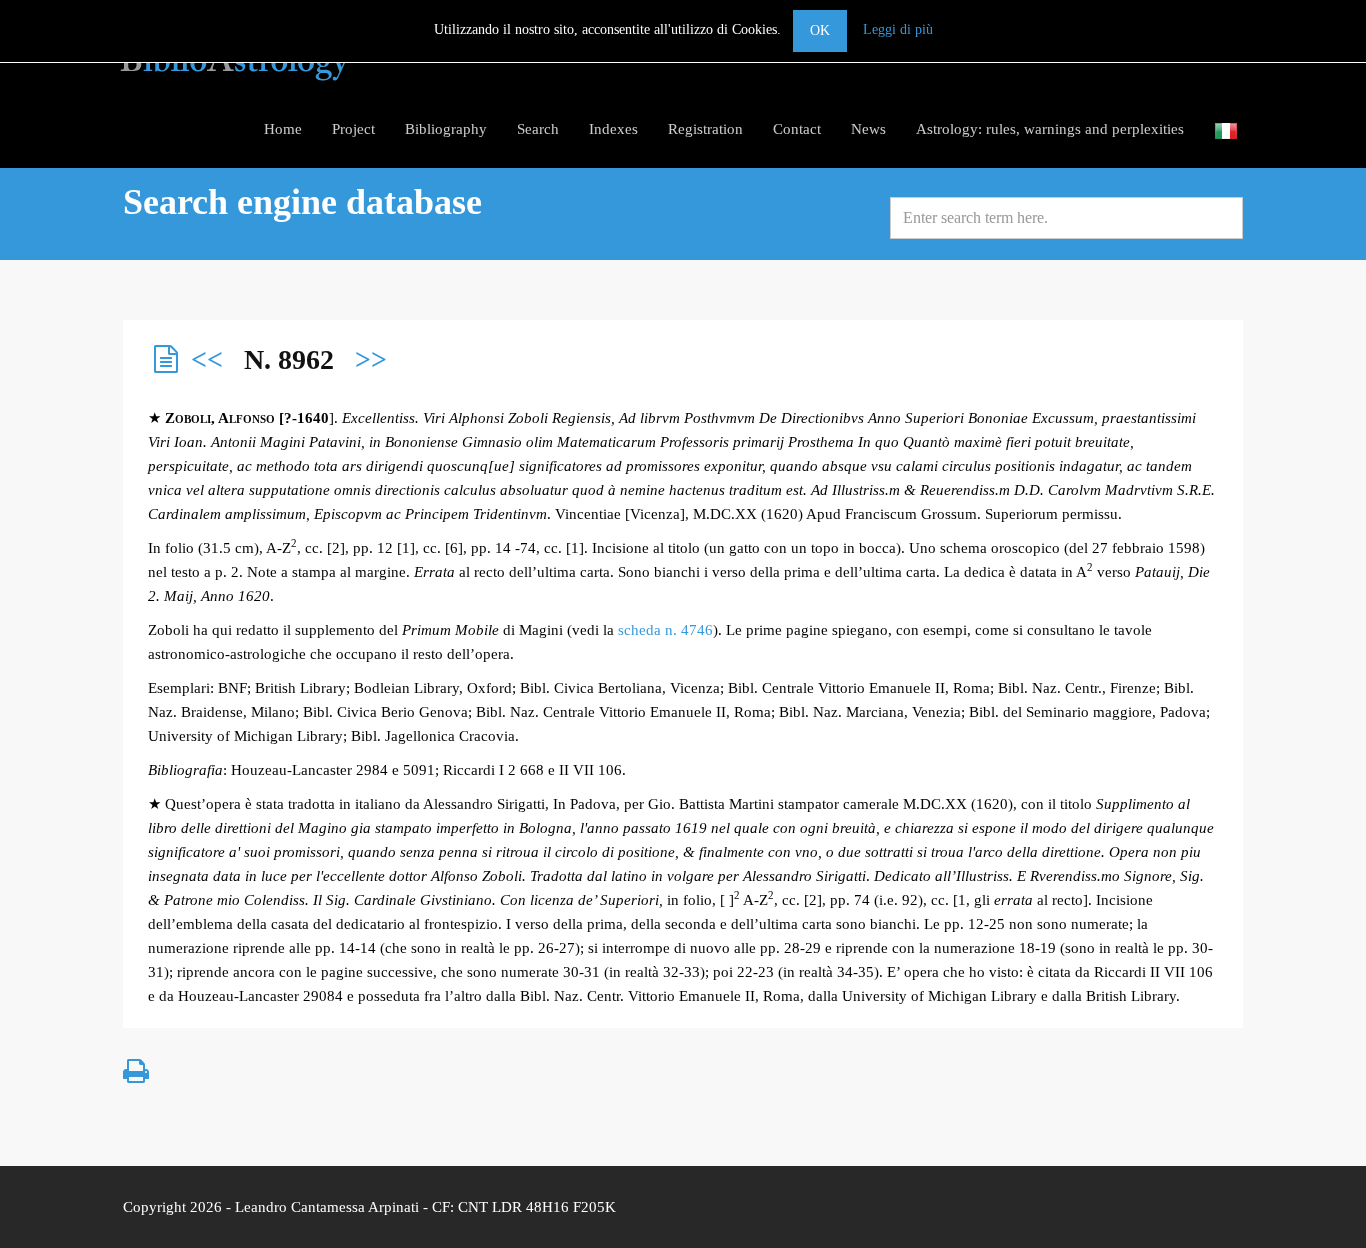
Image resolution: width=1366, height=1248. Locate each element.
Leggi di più (898, 29)
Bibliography (446, 129)
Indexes (613, 129)
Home (283, 129)
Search (538, 129)
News (868, 129)
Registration (705, 129)
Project (353, 129)
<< (207, 359)
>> (371, 359)
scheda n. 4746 (665, 630)
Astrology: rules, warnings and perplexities (1050, 129)
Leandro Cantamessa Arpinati (327, 1207)
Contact (797, 129)
